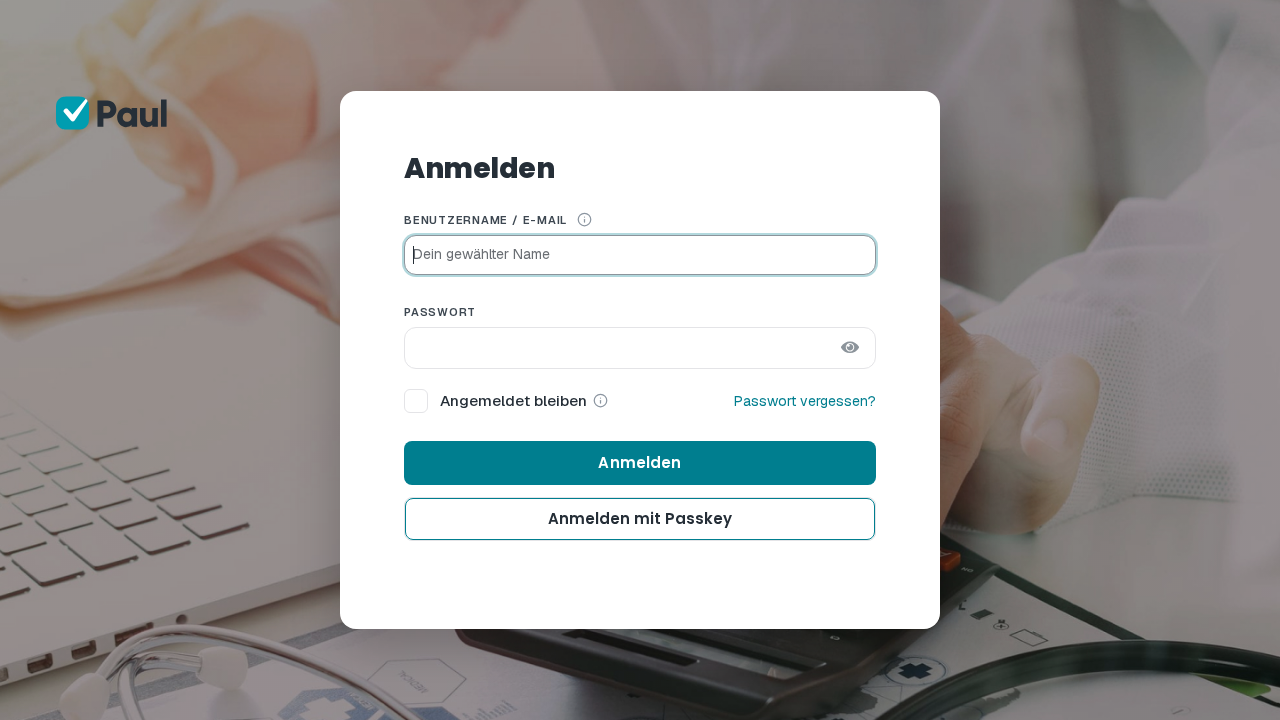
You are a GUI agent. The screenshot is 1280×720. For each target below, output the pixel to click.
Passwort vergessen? (805, 401)
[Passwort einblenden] (850, 348)
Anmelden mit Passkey (640, 518)
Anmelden (639, 462)
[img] (584, 219)
